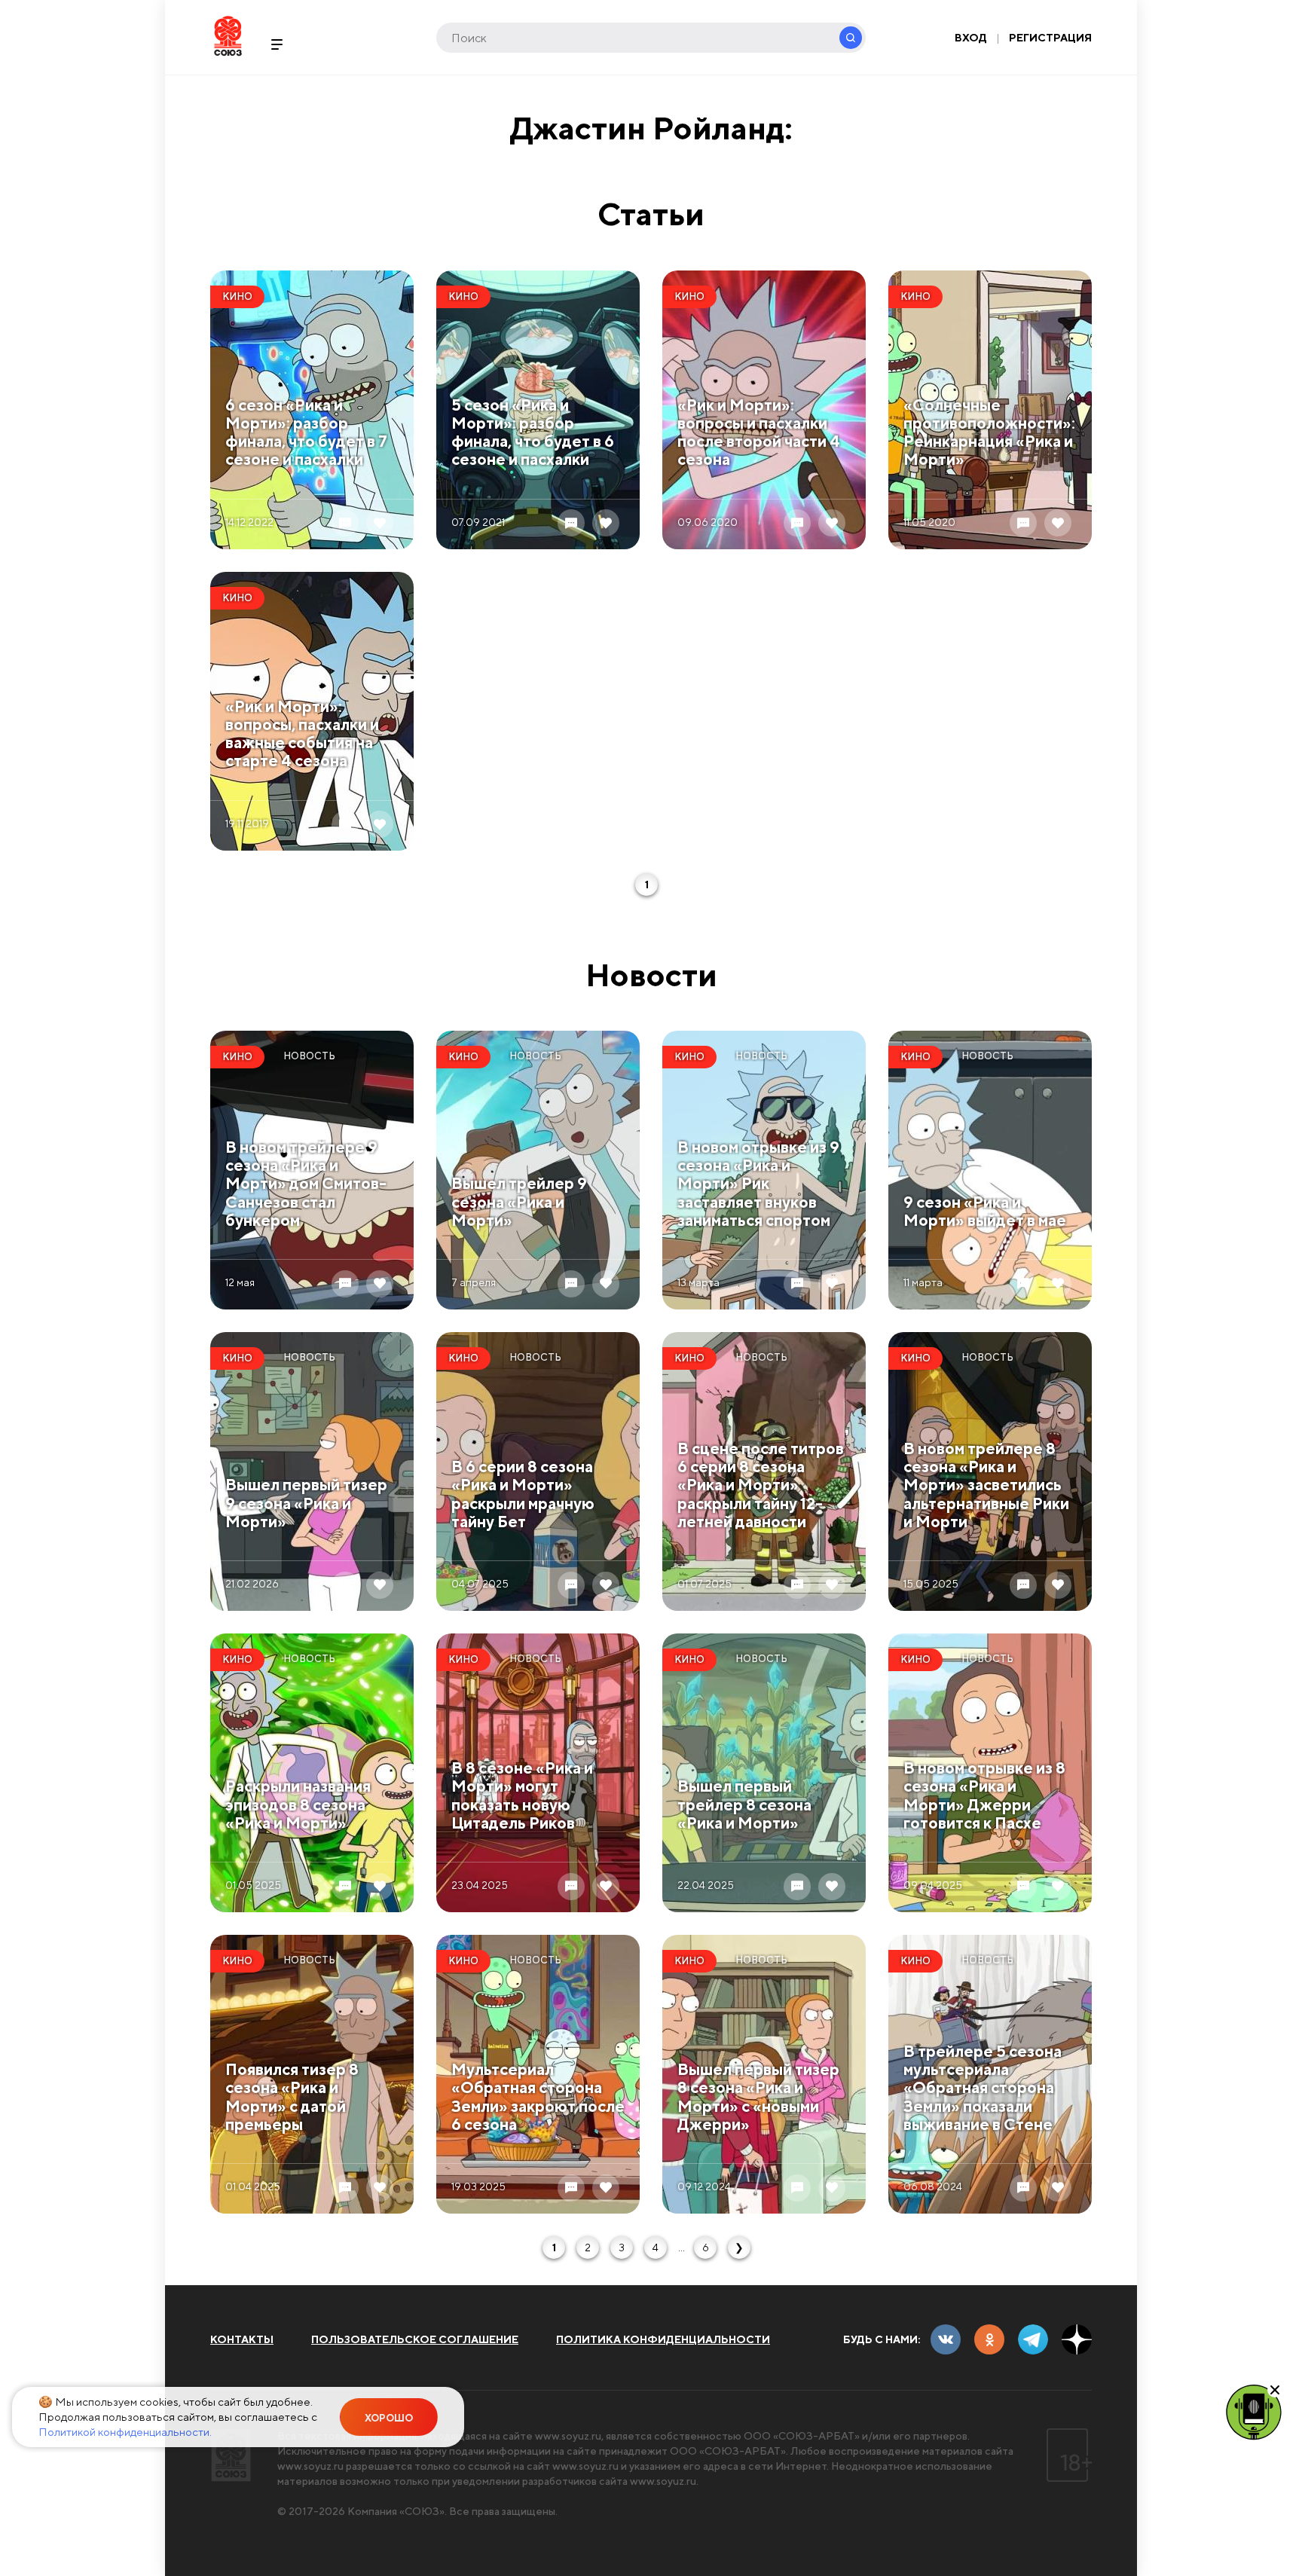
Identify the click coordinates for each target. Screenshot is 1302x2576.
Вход (971, 38)
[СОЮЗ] (231, 2455)
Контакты (242, 2339)
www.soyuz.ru (568, 2436)
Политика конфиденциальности (663, 2339)
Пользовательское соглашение (415, 2339)
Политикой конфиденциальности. (125, 2432)
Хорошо (389, 2418)
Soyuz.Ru (228, 36)
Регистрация (1050, 38)
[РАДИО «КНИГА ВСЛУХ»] (1254, 2411)
